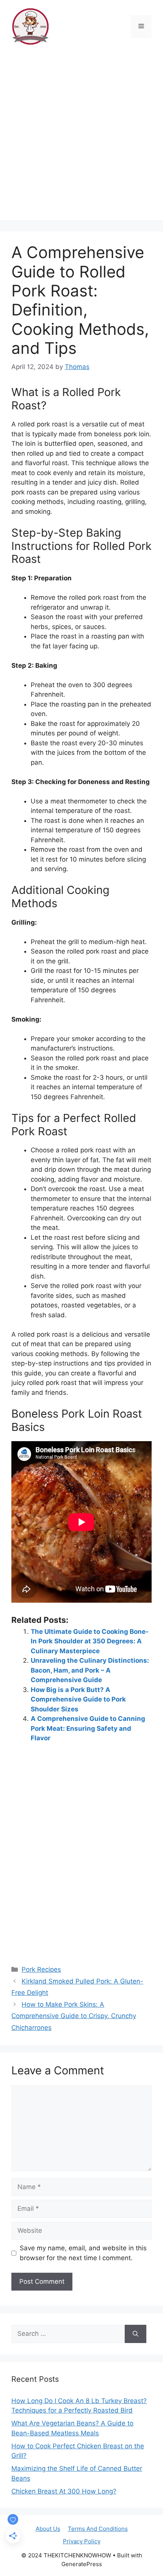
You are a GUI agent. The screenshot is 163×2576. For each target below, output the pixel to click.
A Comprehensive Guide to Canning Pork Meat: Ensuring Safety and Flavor (88, 1728)
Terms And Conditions (98, 2529)
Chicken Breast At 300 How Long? (64, 2491)
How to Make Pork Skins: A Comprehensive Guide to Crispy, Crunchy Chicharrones (74, 2016)
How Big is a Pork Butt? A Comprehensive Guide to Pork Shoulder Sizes (78, 1699)
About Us (48, 2529)
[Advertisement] (81, 138)
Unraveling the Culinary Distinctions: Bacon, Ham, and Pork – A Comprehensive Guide (90, 1670)
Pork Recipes (41, 1969)
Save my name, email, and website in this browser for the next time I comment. (83, 2253)
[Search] (136, 2334)
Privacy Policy (82, 2541)
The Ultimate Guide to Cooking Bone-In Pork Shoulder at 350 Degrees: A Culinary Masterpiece (90, 1641)
